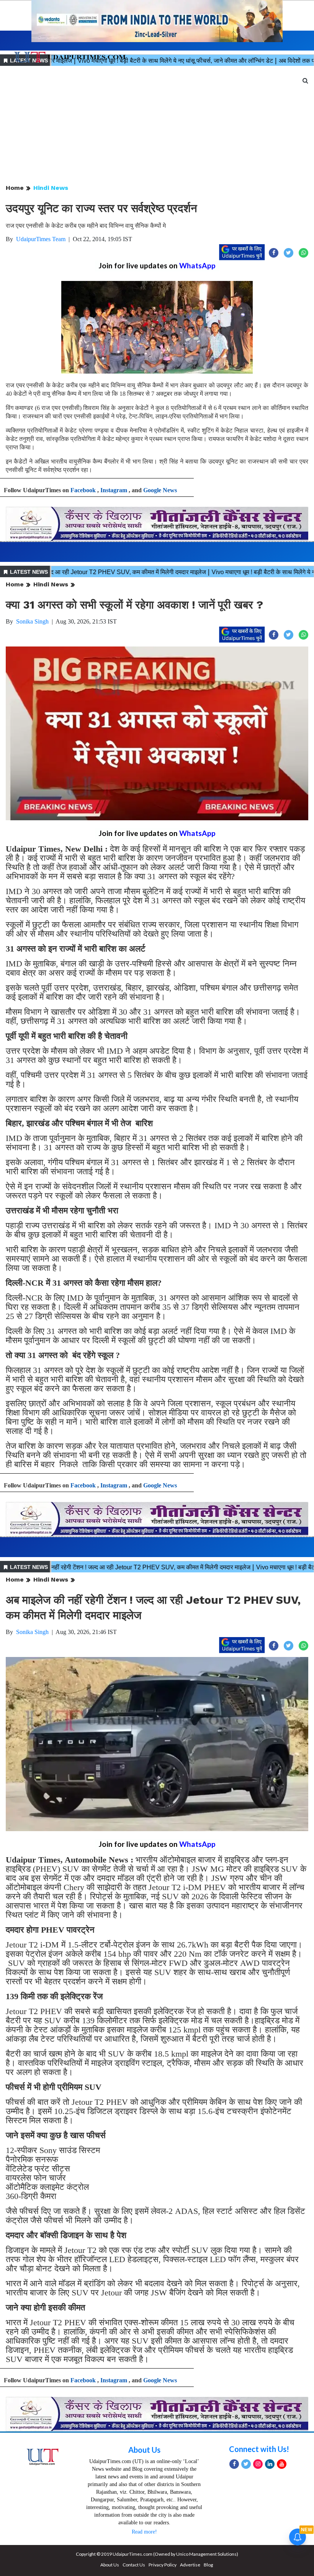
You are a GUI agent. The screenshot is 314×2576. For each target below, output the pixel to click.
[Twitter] (246, 2464)
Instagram (114, 490)
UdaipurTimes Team (41, 239)
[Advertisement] (157, 126)
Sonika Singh (32, 621)
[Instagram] (258, 2464)
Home (15, 188)
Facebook (83, 490)
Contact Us (134, 2565)
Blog (208, 2565)
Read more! (144, 2532)
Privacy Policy (163, 2565)
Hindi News (51, 188)
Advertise (190, 2565)
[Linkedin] (270, 2464)
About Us (144, 2450)
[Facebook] (234, 2464)
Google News (160, 490)
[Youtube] (282, 2464)
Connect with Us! (259, 2449)
